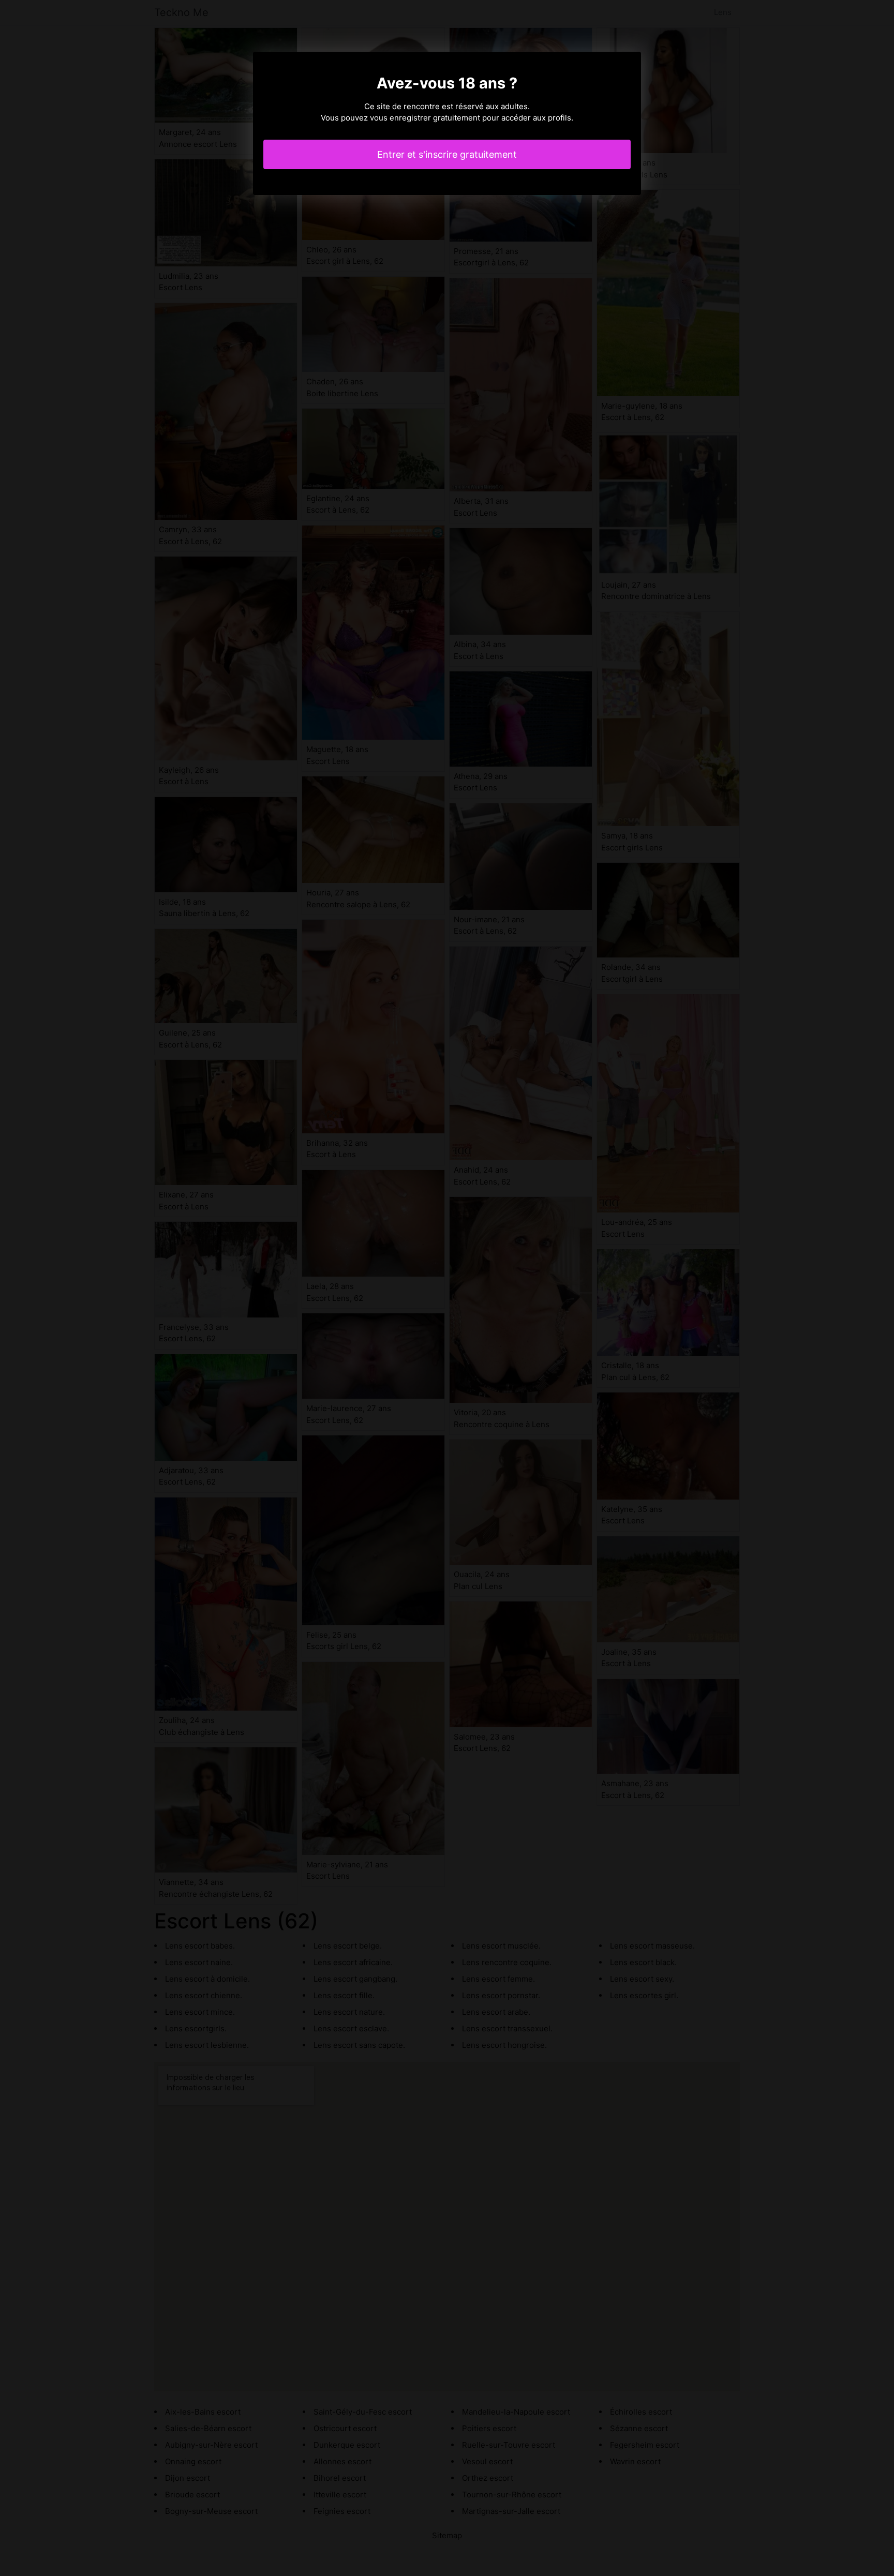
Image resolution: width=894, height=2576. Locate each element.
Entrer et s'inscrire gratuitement (447, 154)
